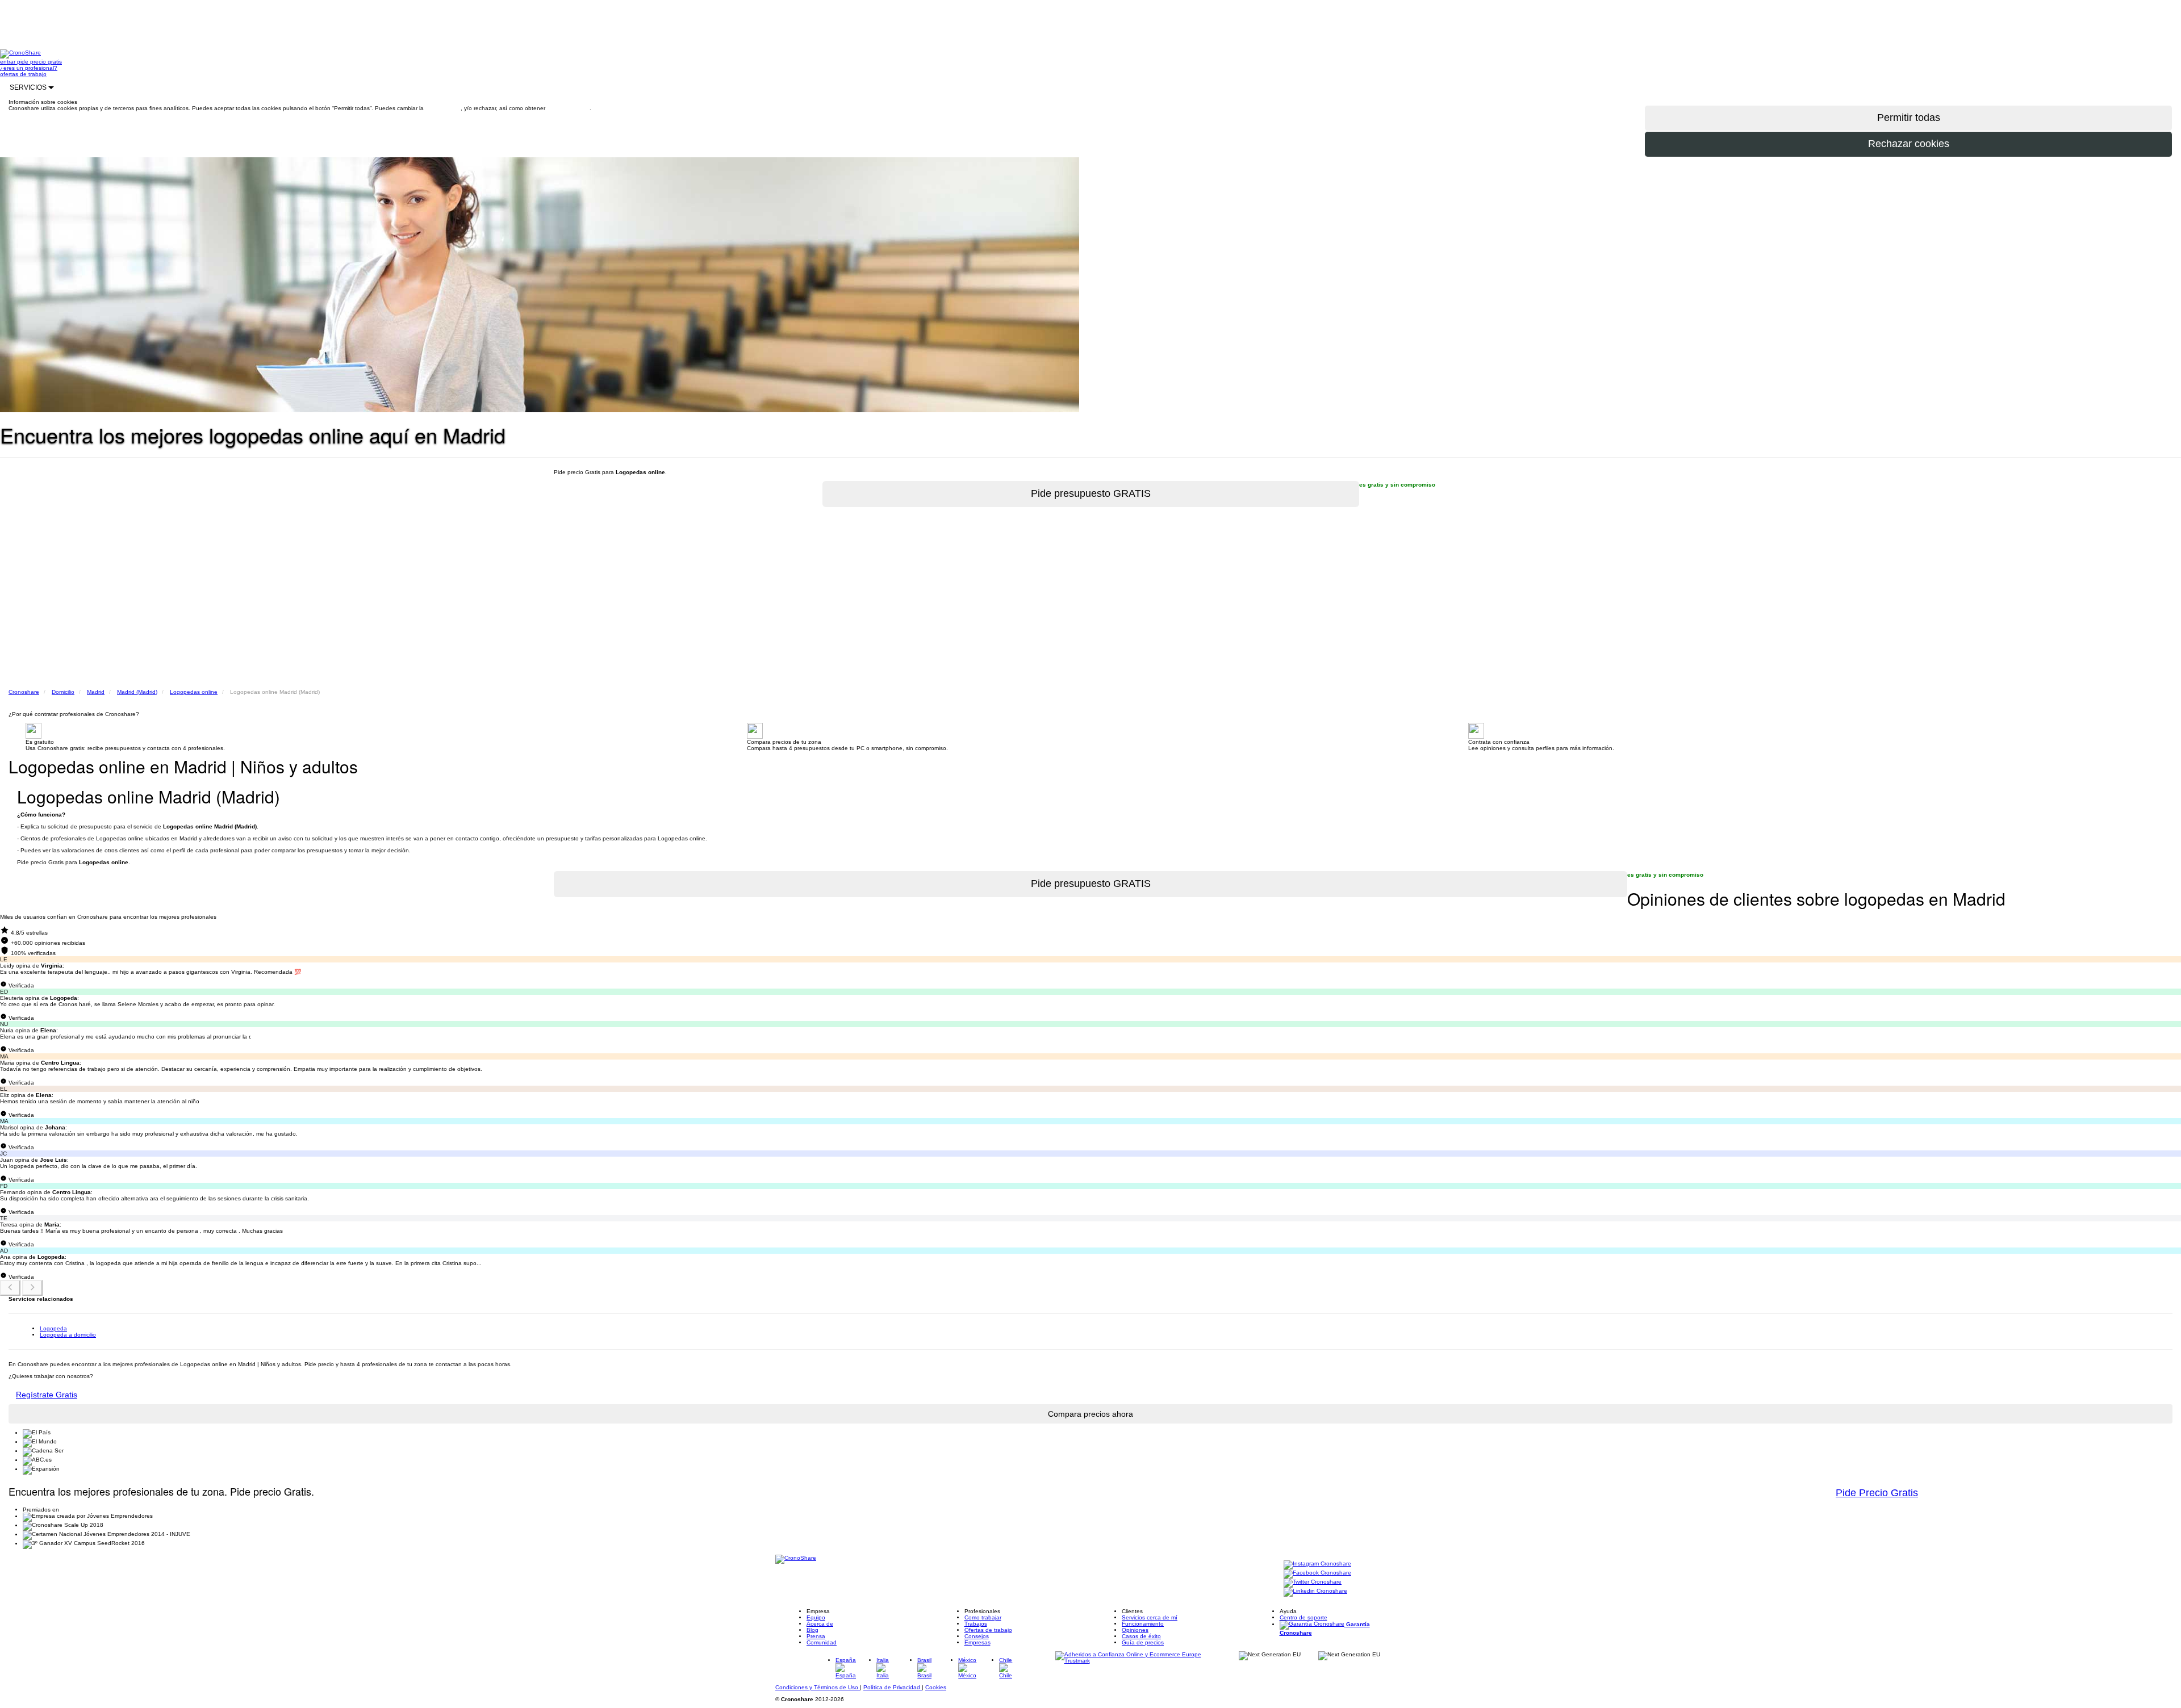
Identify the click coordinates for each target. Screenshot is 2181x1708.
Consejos (977, 1636)
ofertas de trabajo (23, 74)
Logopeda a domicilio (68, 1335)
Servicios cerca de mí (1150, 1617)
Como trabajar (983, 1617)
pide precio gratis (39, 62)
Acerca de (820, 1624)
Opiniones (1135, 1630)
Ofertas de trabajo (988, 1630)
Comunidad (822, 1642)
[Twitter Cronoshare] (1313, 1582)
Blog (812, 1630)
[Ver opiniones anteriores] (10, 1288)
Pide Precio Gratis (1877, 1493)
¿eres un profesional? (29, 68)
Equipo (816, 1617)
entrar (9, 62)
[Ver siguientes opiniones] (32, 1288)
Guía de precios (1143, 1642)
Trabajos (976, 1624)
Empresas (977, 1642)
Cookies (936, 1687)
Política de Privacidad (893, 1687)
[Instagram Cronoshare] (1317, 1564)
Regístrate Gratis (47, 1395)
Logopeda (53, 1328)
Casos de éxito (1141, 1636)
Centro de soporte (1303, 1617)
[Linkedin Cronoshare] (1315, 1591)
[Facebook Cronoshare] (1317, 1573)
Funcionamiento (1143, 1624)
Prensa (816, 1636)
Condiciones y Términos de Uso (818, 1687)
